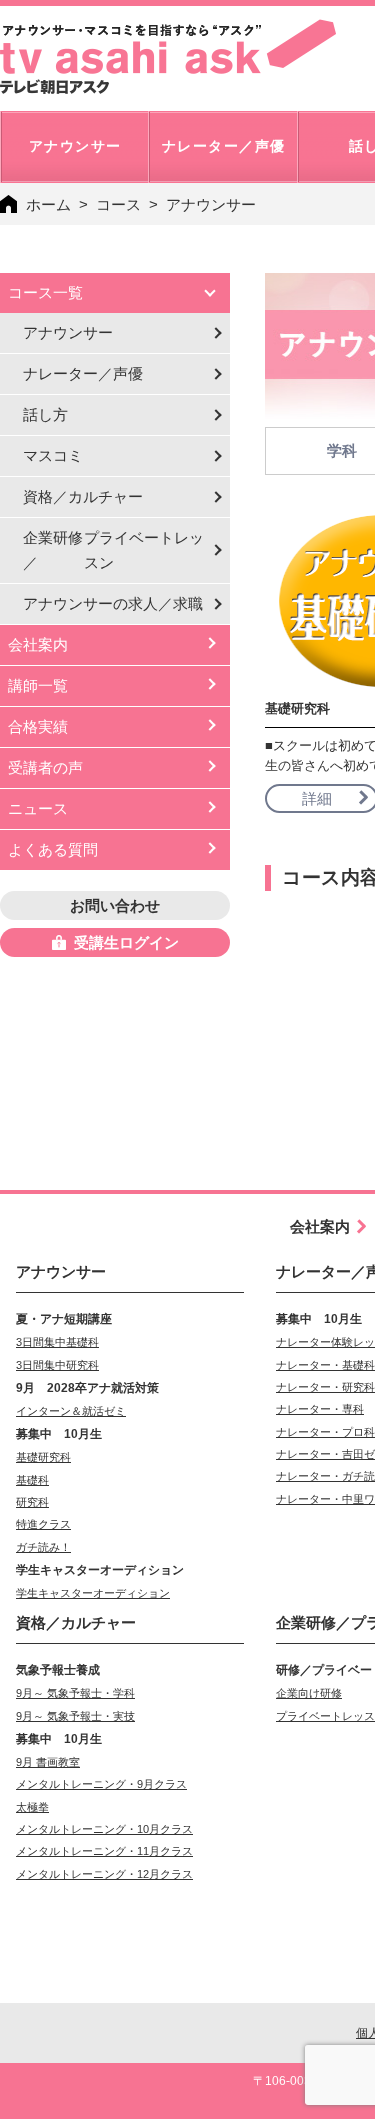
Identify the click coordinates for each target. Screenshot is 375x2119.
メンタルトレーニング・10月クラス (104, 1829)
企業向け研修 (309, 1693)
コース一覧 (45, 292)
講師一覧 (38, 685)
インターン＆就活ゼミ (71, 1411)
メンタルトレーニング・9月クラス (101, 1784)
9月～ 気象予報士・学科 (75, 1693)
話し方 (45, 414)
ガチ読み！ (43, 1547)
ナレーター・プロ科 (325, 1432)
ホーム (48, 204)
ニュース (38, 808)
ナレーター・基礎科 (325, 1365)
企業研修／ (113, 550)
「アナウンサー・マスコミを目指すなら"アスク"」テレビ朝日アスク (168, 57)
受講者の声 (45, 767)
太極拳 (32, 1807)
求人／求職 (113, 603)
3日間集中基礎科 (57, 1342)
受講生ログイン (126, 942)
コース (118, 204)
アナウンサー (68, 332)
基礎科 (32, 1480)
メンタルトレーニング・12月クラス (104, 1874)
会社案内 (38, 644)
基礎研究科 (43, 1457)
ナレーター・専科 (320, 1409)
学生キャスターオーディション (93, 1593)
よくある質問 (53, 849)
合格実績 (38, 726)
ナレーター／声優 (83, 373)
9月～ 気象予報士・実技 (75, 1716)
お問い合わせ (115, 905)
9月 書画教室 (48, 1762)
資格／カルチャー (83, 496)
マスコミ (53, 455)
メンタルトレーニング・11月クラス (104, 1851)
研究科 (32, 1502)
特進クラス (43, 1524)
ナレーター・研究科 (325, 1387)
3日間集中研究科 (57, 1365)
